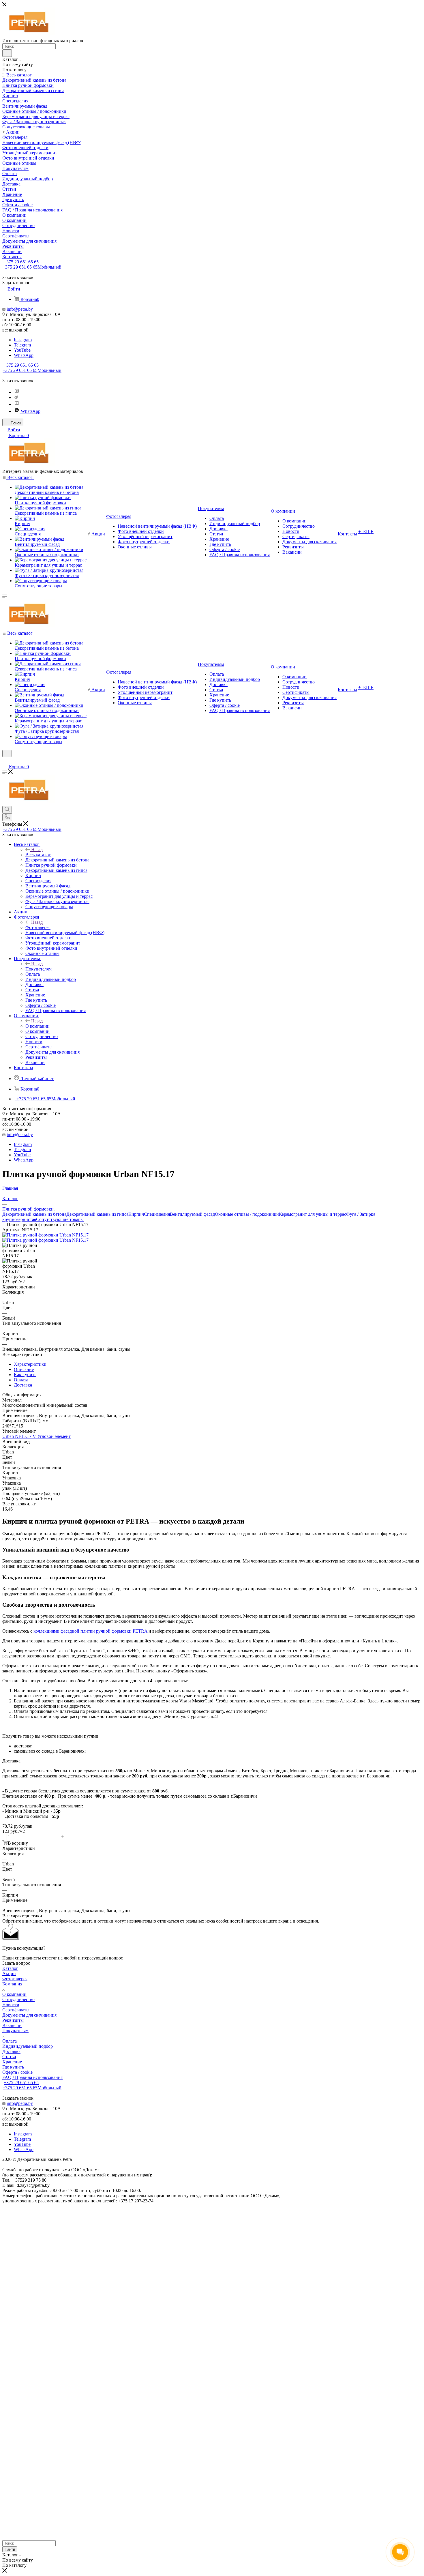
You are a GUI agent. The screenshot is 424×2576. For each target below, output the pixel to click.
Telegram (22, 345)
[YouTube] (17, 404)
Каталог (10, 1968)
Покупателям (39, 969)
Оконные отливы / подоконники (247, 1214)
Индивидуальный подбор (28, 2046)
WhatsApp (24, 355)
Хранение (12, 2062)
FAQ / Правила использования (32, 2077)
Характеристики (30, 1364)
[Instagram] (17, 392)
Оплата (21, 1380)
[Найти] (7, 53)
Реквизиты (13, 2020)
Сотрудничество (18, 1999)
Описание (24, 1369)
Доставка (23, 1385)
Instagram (23, 340)
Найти (10, 2549)
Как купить (25, 1375)
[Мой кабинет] (5, 761)
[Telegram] (16, 397)
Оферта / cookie (17, 2072)
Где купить (13, 2067)
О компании (37, 1026)
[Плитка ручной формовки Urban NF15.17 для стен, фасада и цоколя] (45, 1235)
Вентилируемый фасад (192, 1214)
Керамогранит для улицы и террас (313, 1214)
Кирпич (136, 1214)
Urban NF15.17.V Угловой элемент (36, 1436)
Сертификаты (16, 2010)
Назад (37, 849)
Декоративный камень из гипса (97, 1214)
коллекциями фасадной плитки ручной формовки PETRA (90, 1631)
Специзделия (157, 1214)
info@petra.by (20, 309)
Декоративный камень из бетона (34, 1214)
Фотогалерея (38, 927)
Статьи (9, 2057)
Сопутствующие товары (60, 1219)
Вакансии (12, 2025)
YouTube (22, 350)
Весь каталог (38, 855)
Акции (9, 1973)
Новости (11, 2005)
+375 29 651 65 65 (21, 262)
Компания (12, 1984)
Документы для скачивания (29, 2015)
